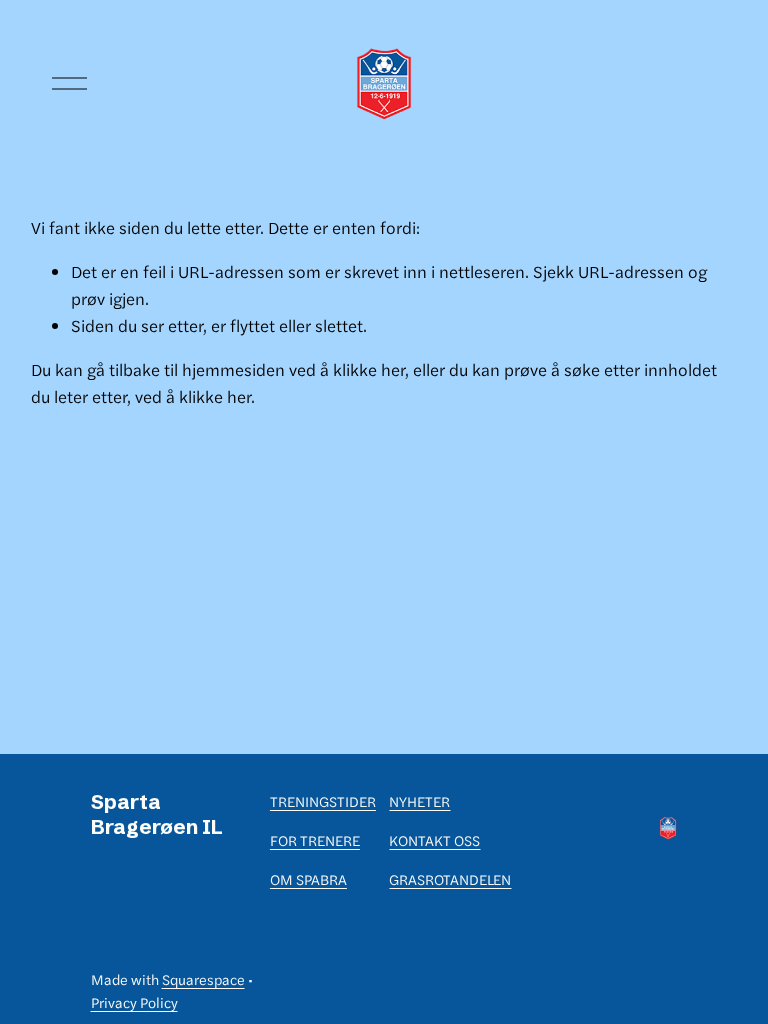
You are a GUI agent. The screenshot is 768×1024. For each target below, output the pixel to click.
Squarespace (203, 979)
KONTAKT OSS (434, 840)
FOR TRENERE (315, 840)
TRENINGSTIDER (323, 801)
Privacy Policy (134, 1002)
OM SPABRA (308, 879)
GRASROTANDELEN (450, 879)
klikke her (369, 369)
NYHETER (419, 801)
